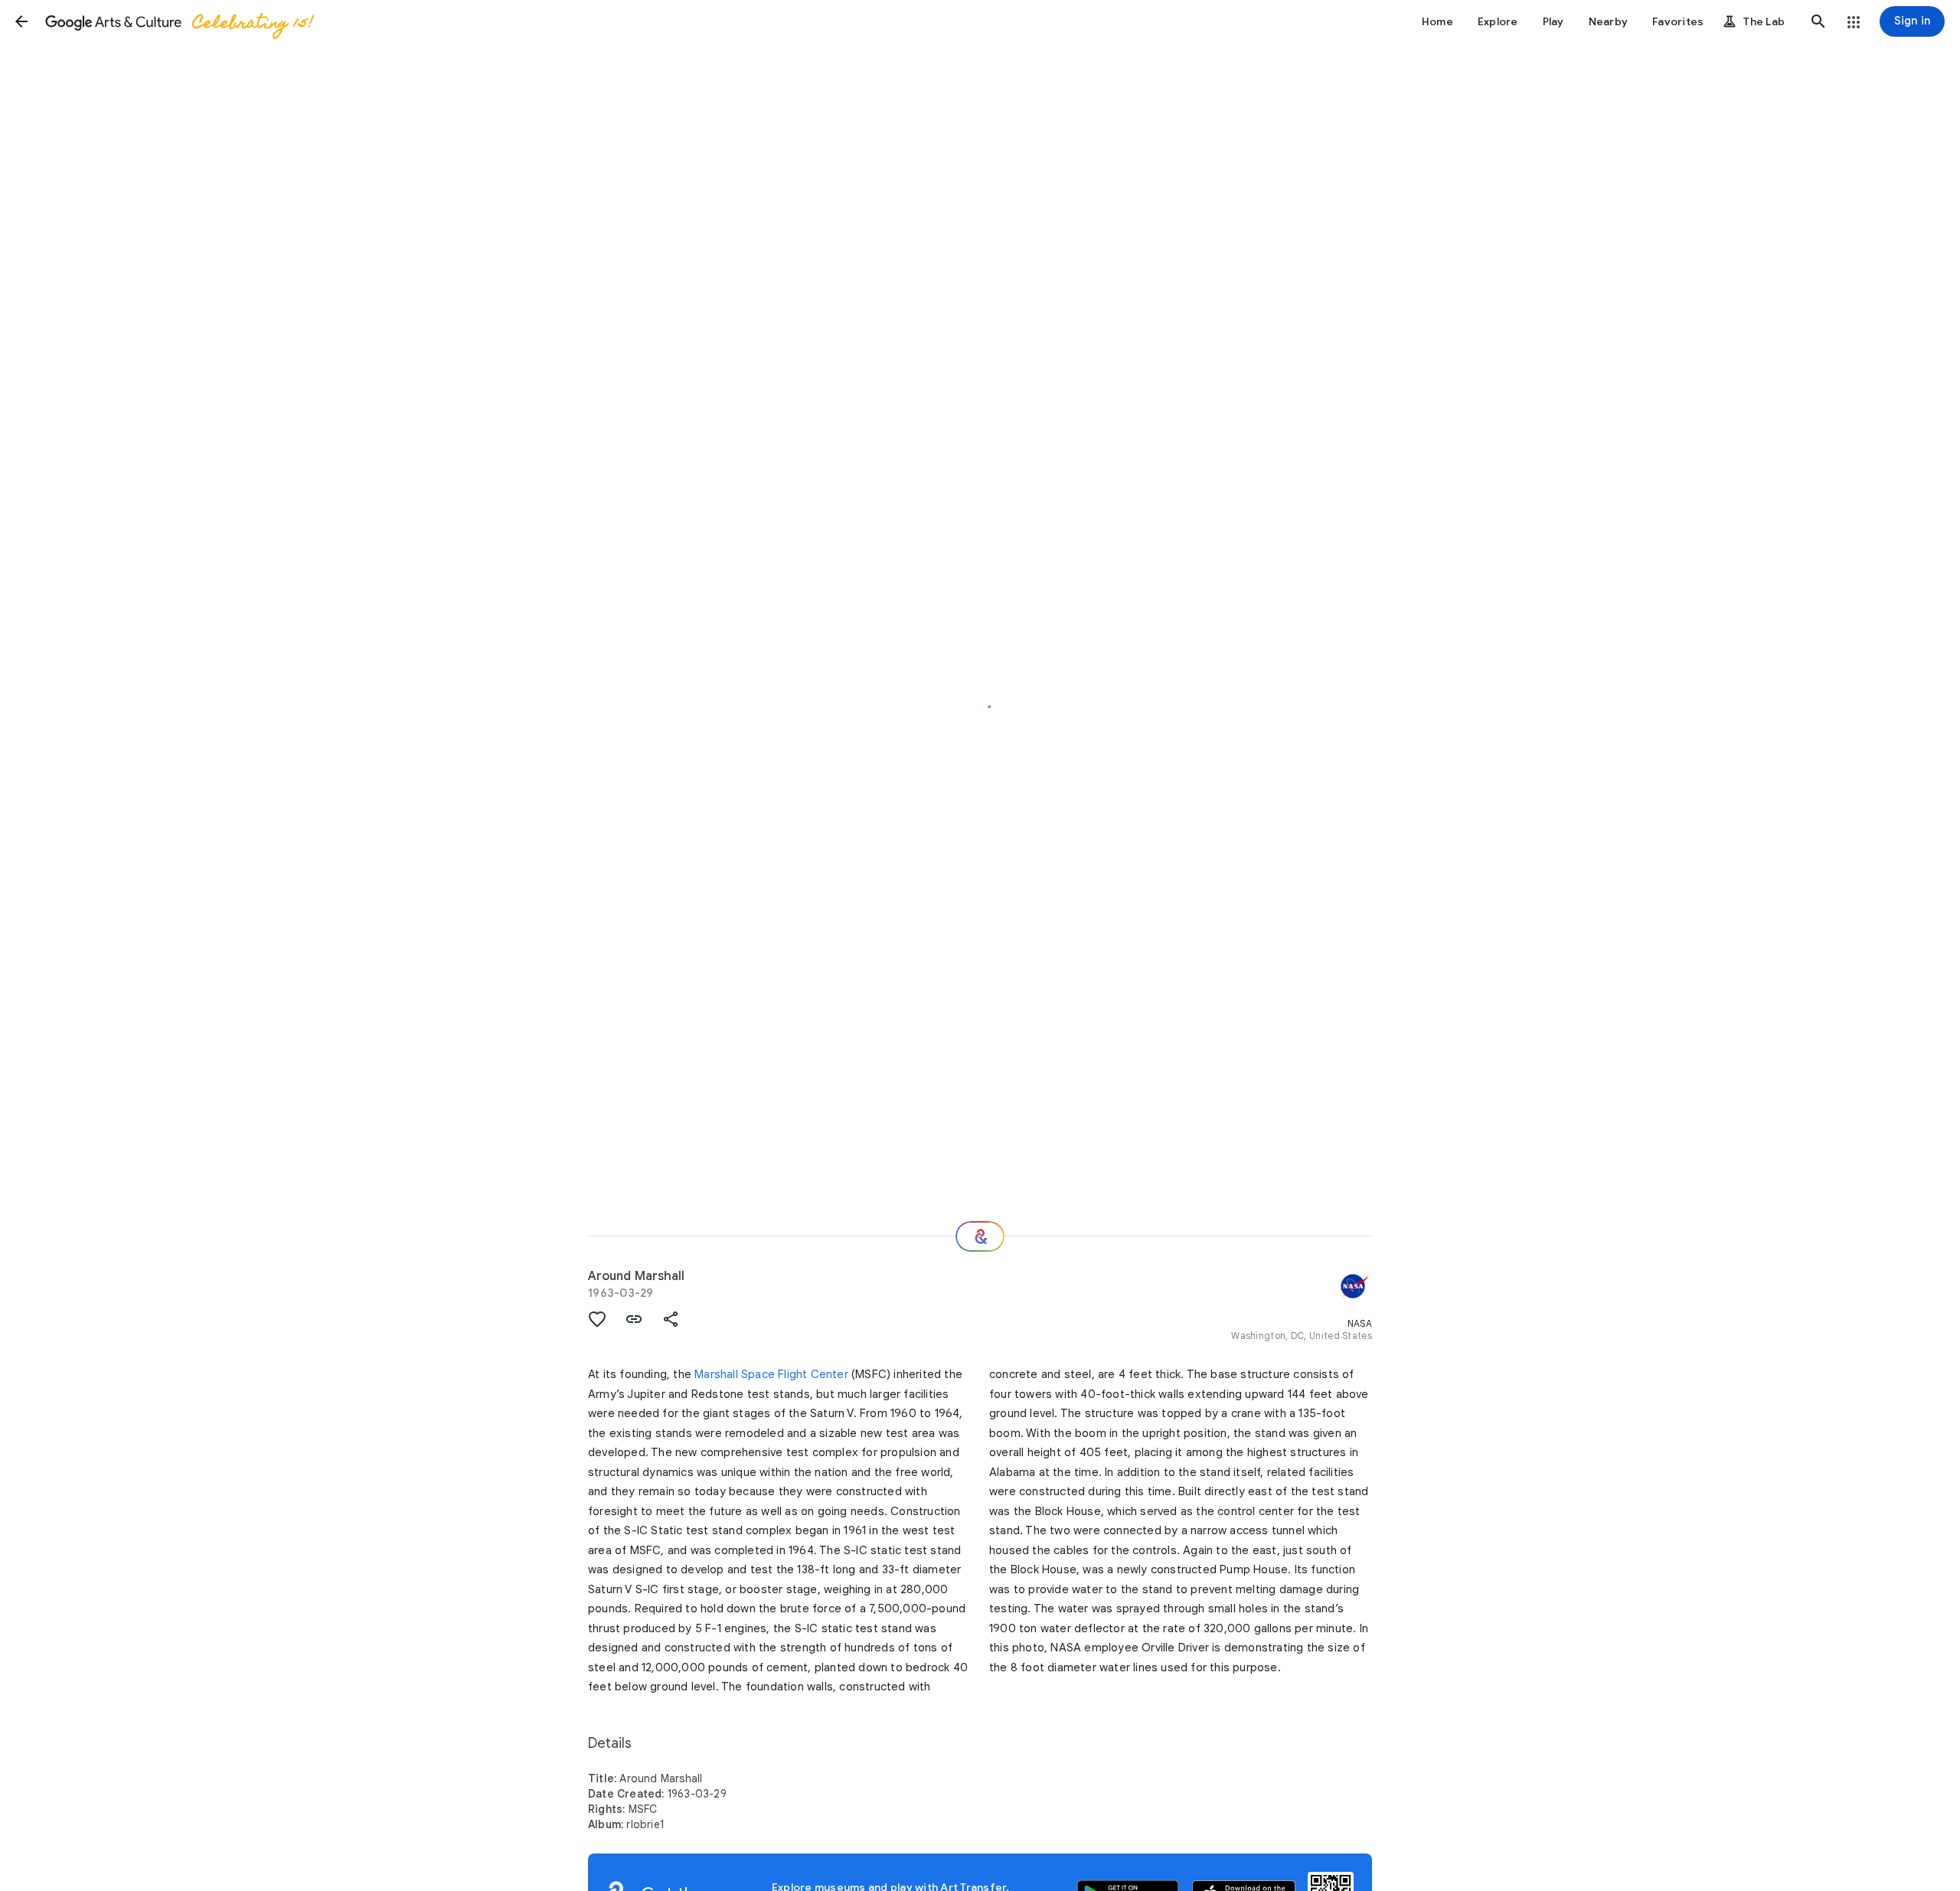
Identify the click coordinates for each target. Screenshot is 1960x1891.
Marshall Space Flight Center (771, 1374)
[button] (21, 21)
